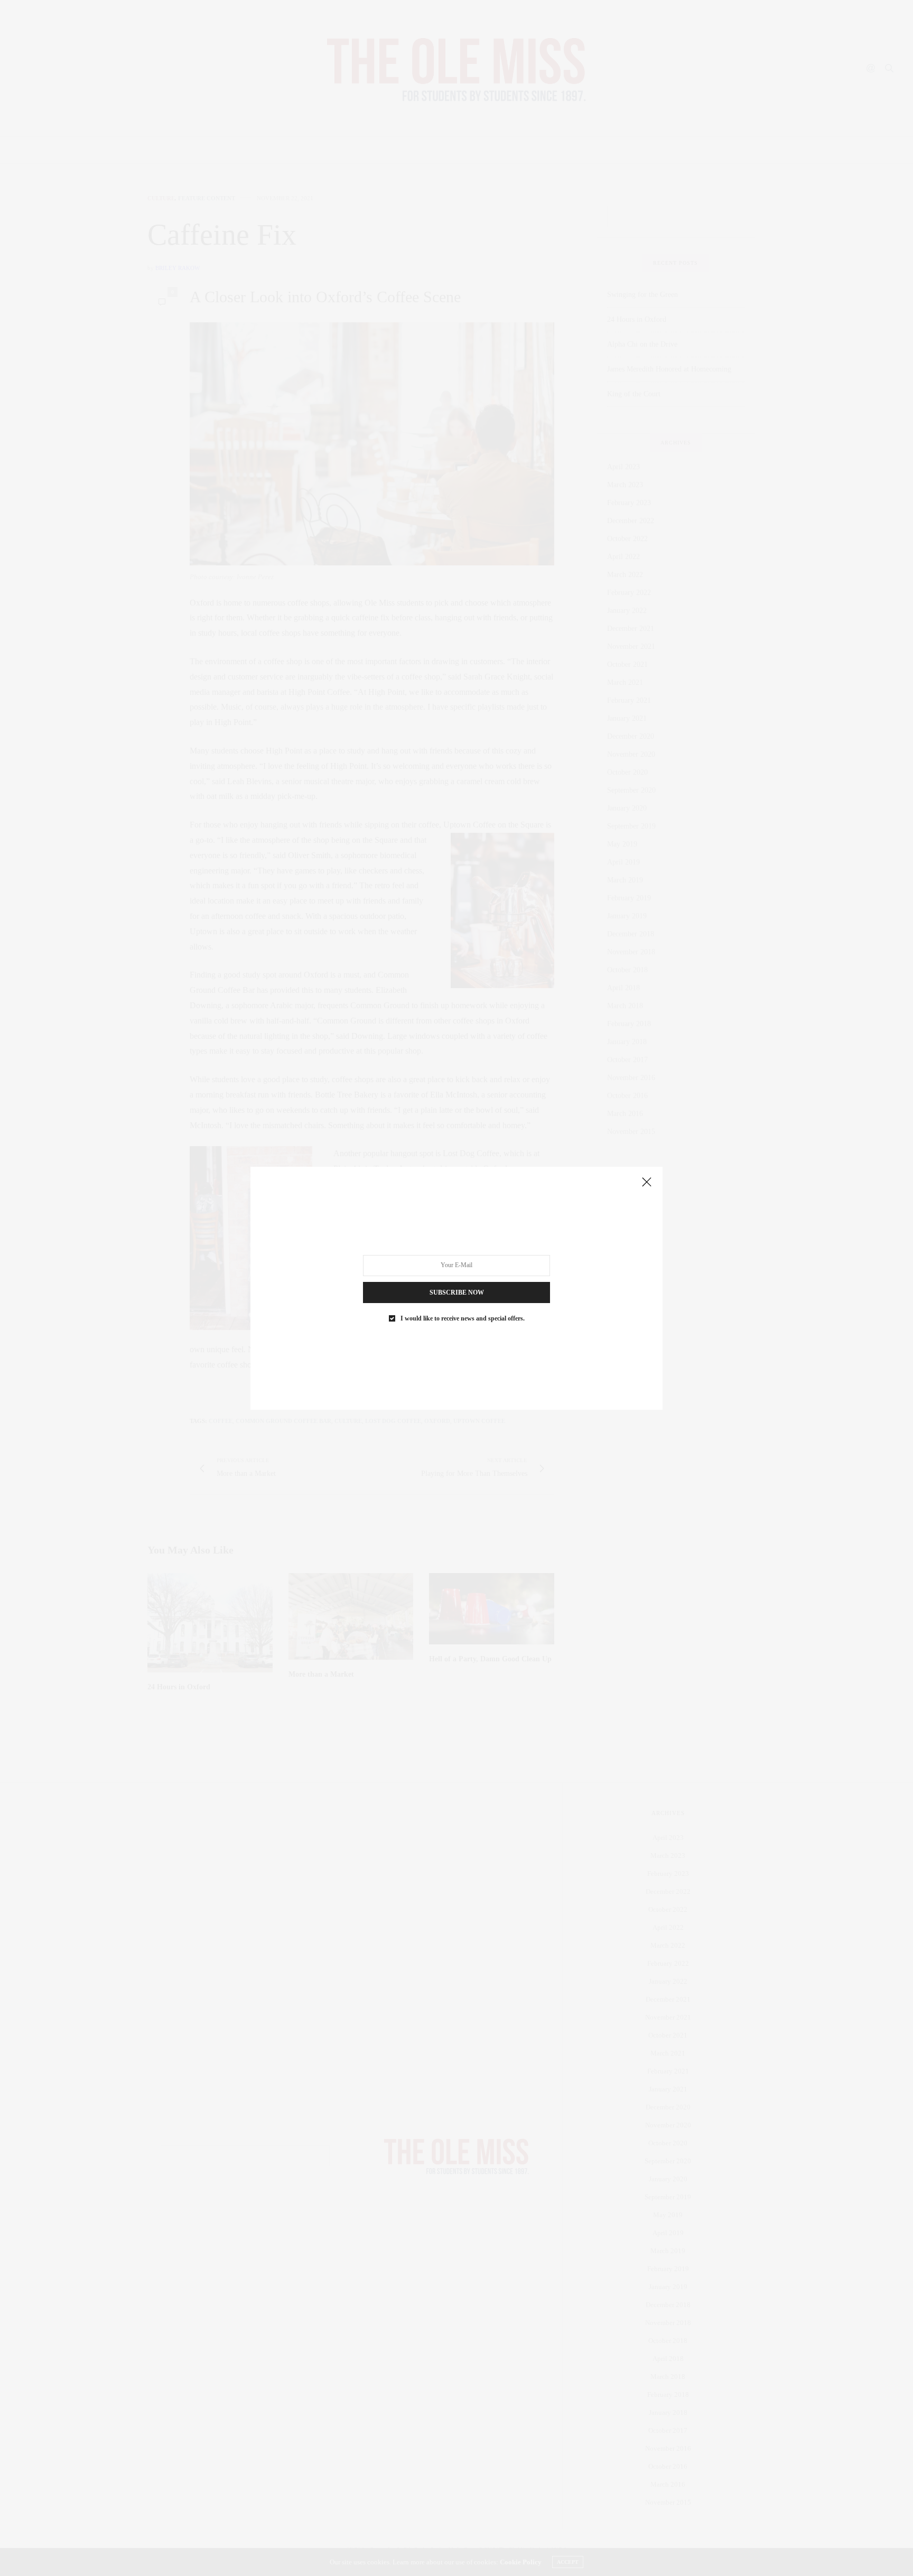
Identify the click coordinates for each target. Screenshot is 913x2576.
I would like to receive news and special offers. (463, 1318)
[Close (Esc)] (647, 1183)
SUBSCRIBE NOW (457, 1292)
